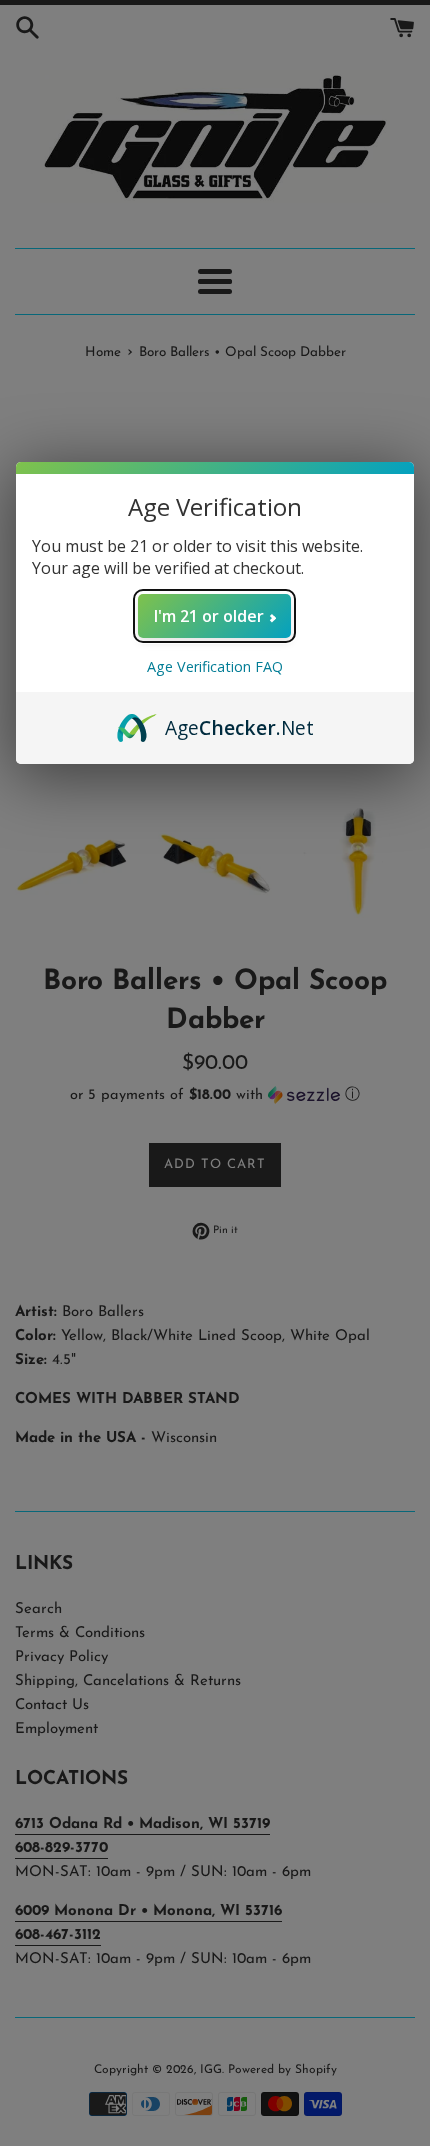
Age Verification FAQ (215, 666)
